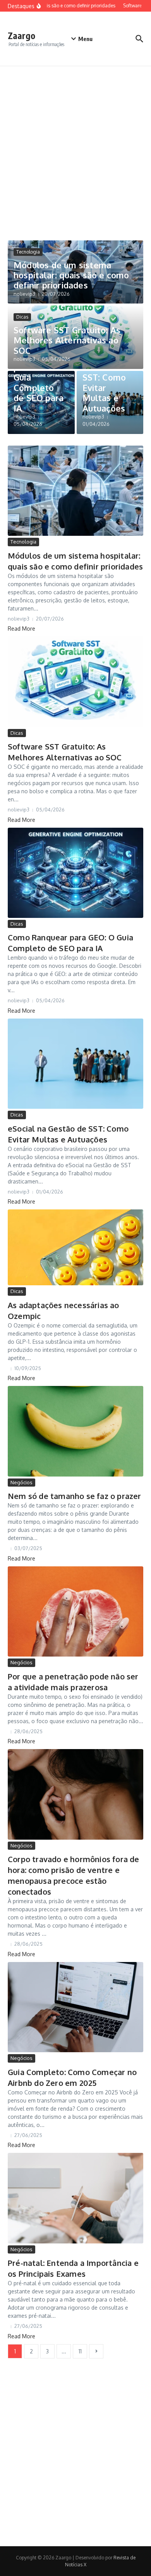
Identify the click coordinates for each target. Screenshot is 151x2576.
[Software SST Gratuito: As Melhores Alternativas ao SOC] (75, 682)
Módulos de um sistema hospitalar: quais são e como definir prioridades (71, 275)
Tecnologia (28, 252)
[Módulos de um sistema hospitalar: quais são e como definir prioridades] (75, 491)
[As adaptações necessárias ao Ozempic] (75, 1247)
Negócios (21, 1482)
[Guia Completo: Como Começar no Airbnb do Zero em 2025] (75, 2007)
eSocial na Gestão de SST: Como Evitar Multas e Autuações (104, 382)
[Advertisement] (75, 146)
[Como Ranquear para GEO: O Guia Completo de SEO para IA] (75, 873)
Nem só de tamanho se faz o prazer (75, 1496)
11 (80, 2351)
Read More (21, 629)
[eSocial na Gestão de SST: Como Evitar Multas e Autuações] (75, 1064)
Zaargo (21, 35)
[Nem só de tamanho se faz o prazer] (75, 1431)
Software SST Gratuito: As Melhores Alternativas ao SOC (67, 340)
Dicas (22, 317)
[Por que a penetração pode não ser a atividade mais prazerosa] (75, 1611)
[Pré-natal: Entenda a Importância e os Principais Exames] (75, 2198)
